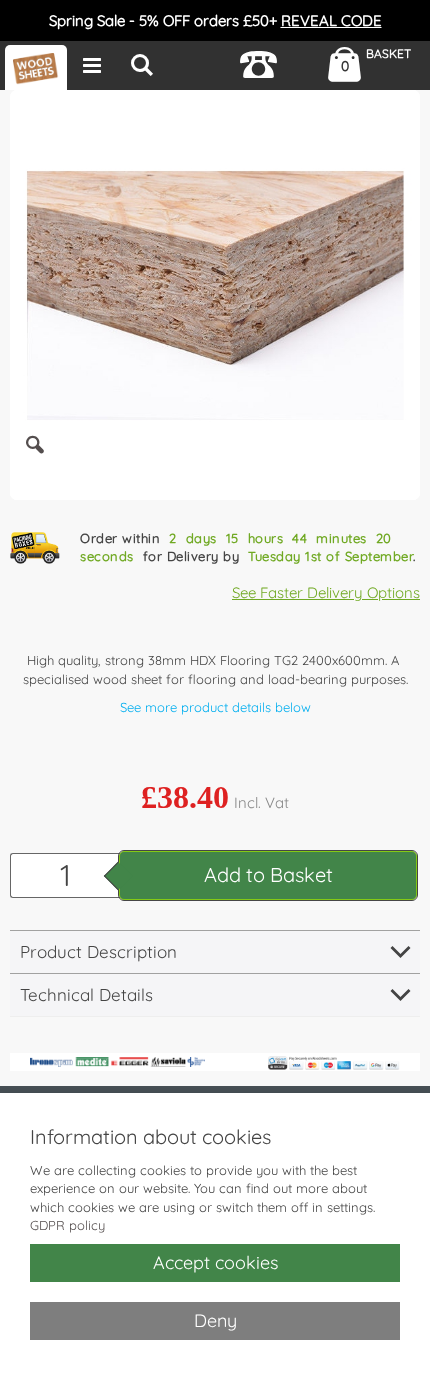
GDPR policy (67, 1225)
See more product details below (215, 707)
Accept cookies (215, 1262)
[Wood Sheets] (36, 67)
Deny (215, 1320)
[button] (35, 460)
